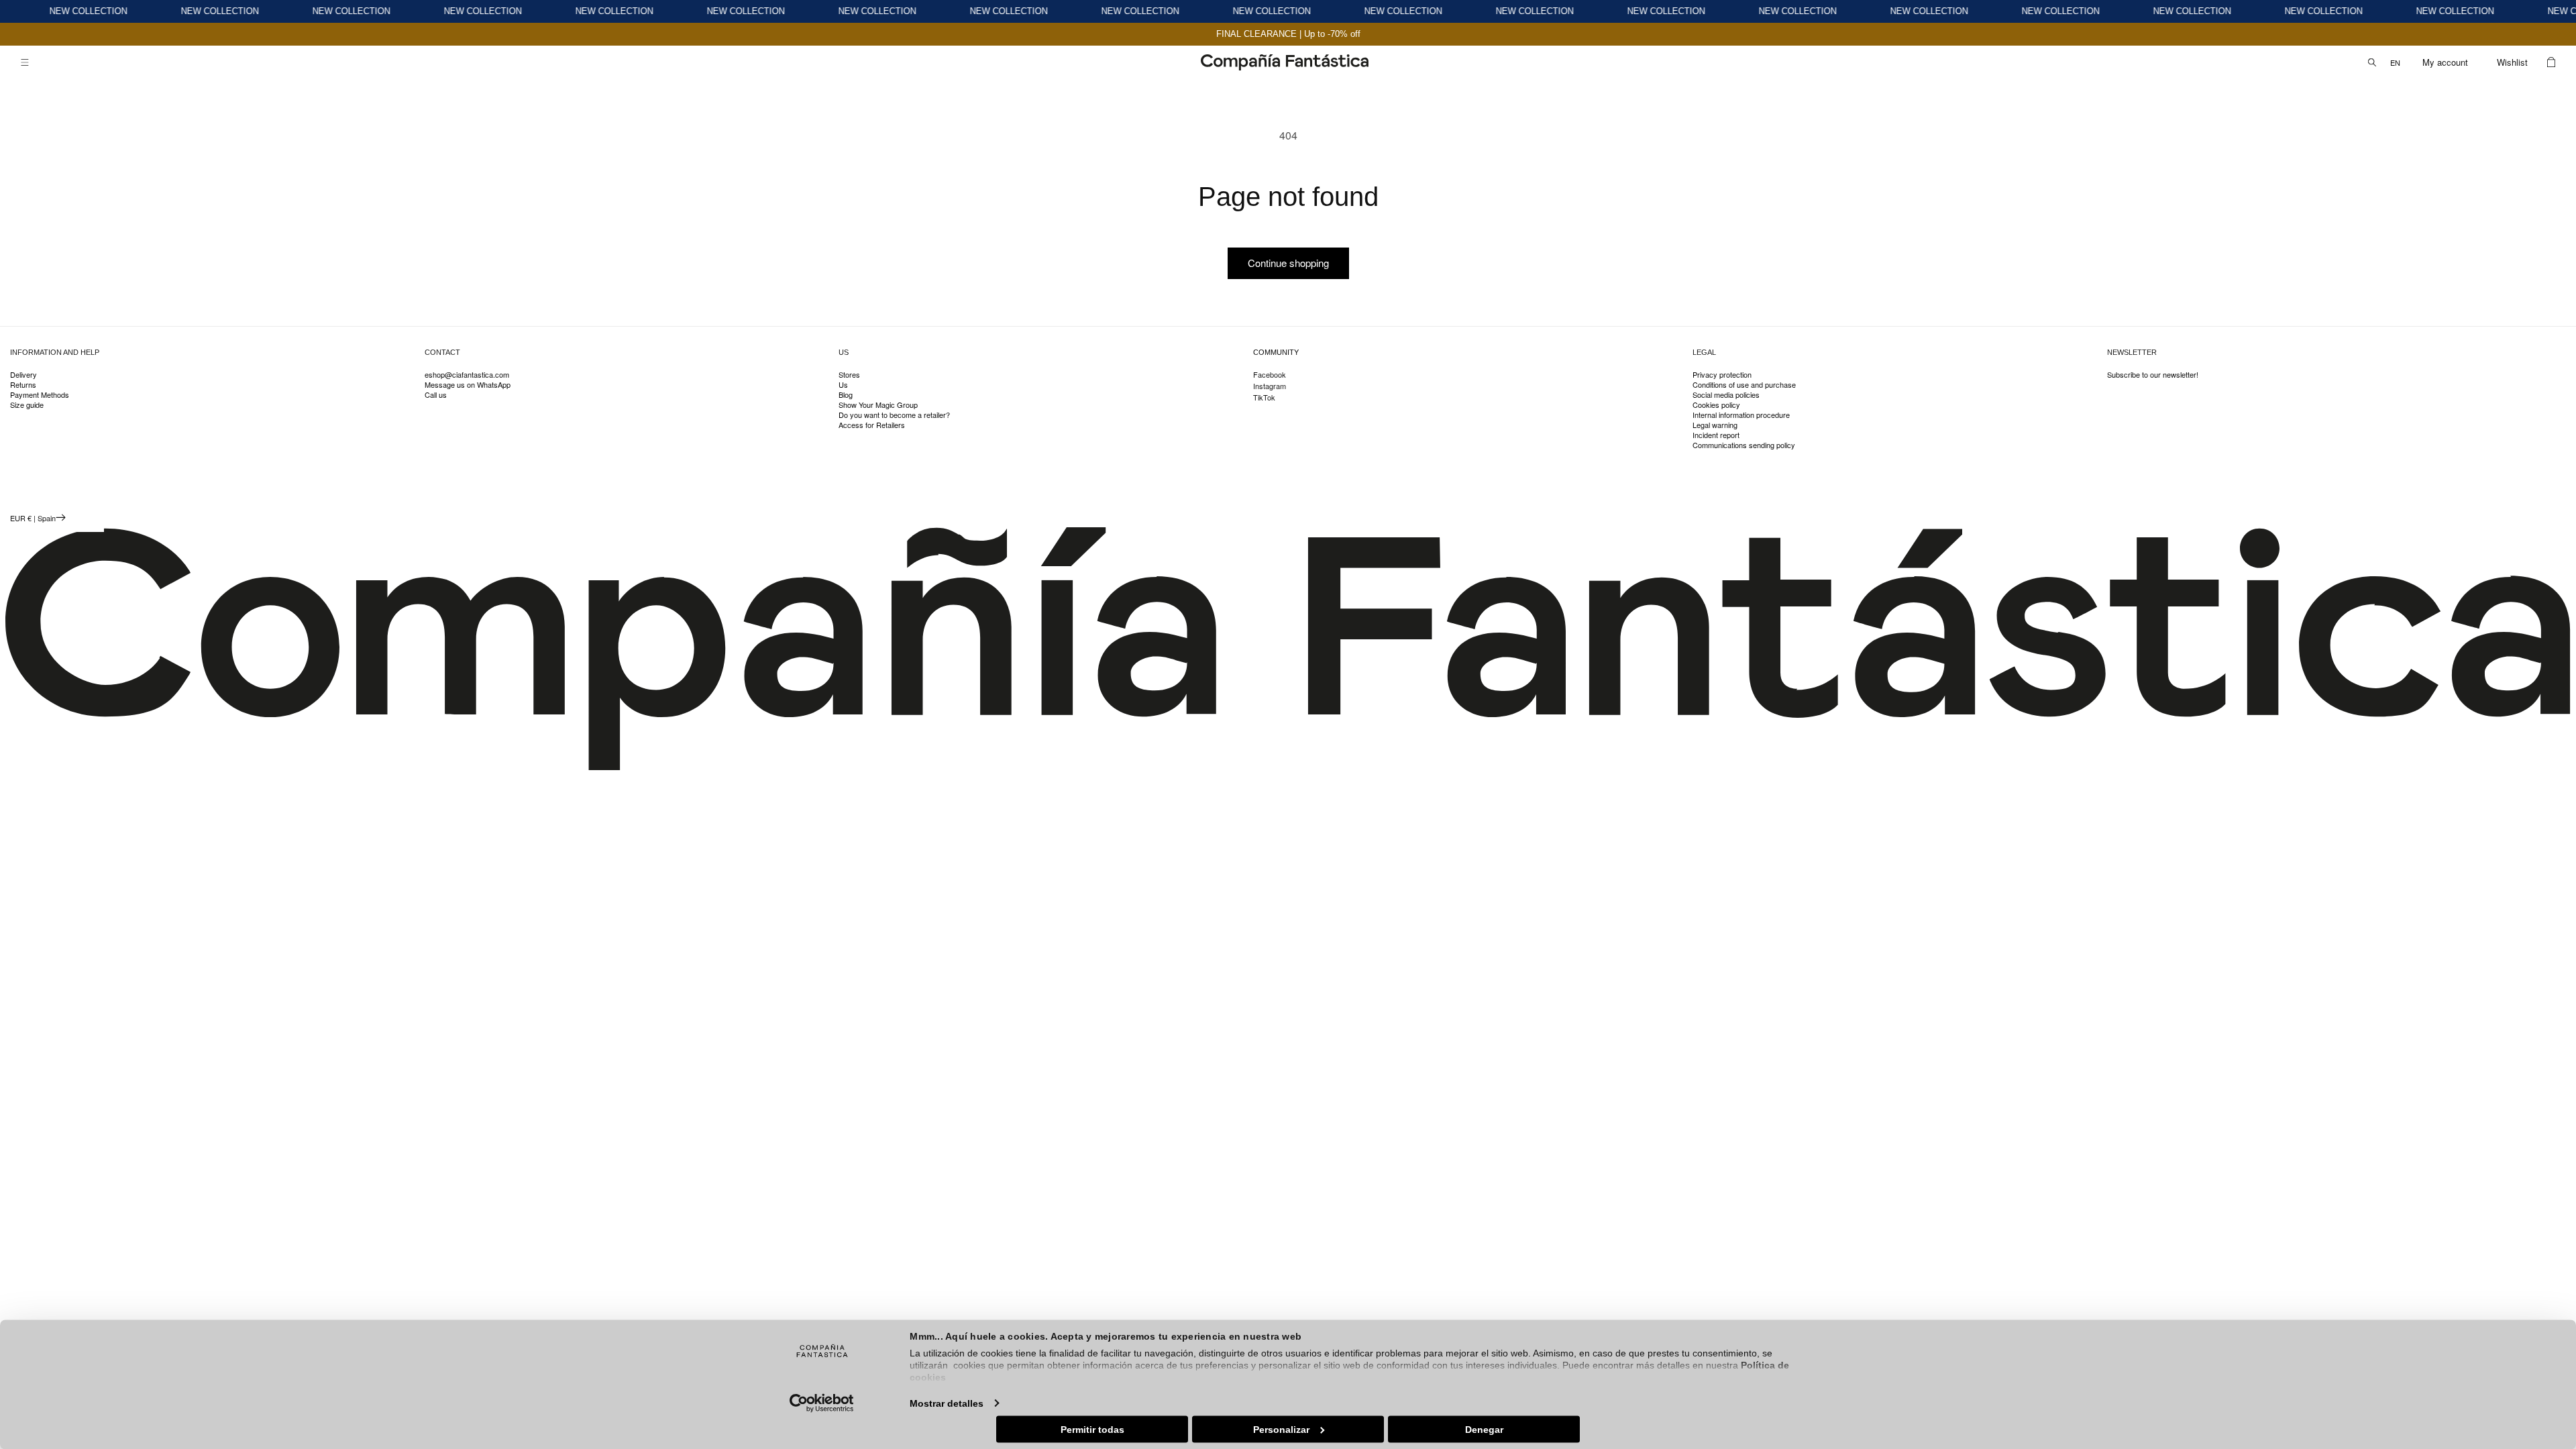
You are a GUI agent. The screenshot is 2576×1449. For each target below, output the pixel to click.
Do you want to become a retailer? (894, 415)
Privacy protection (1722, 375)
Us (843, 385)
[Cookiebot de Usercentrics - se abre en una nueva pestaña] (822, 1403)
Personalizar (1281, 1429)
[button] (25, 62)
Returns (23, 385)
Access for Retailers (872, 425)
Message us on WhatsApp (468, 385)
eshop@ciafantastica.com (467, 375)
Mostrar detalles (947, 1403)
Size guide (27, 405)
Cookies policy (1716, 405)
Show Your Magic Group (878, 405)
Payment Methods (40, 395)
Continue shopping (1288, 263)
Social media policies (1726, 395)
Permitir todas (1092, 1429)
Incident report (1716, 435)
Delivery (23, 375)
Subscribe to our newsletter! (2153, 375)
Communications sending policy (1744, 445)
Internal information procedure (1741, 415)
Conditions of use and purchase (1744, 385)
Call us (436, 395)
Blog (846, 395)
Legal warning (1715, 425)
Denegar (1484, 1429)
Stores (849, 375)
